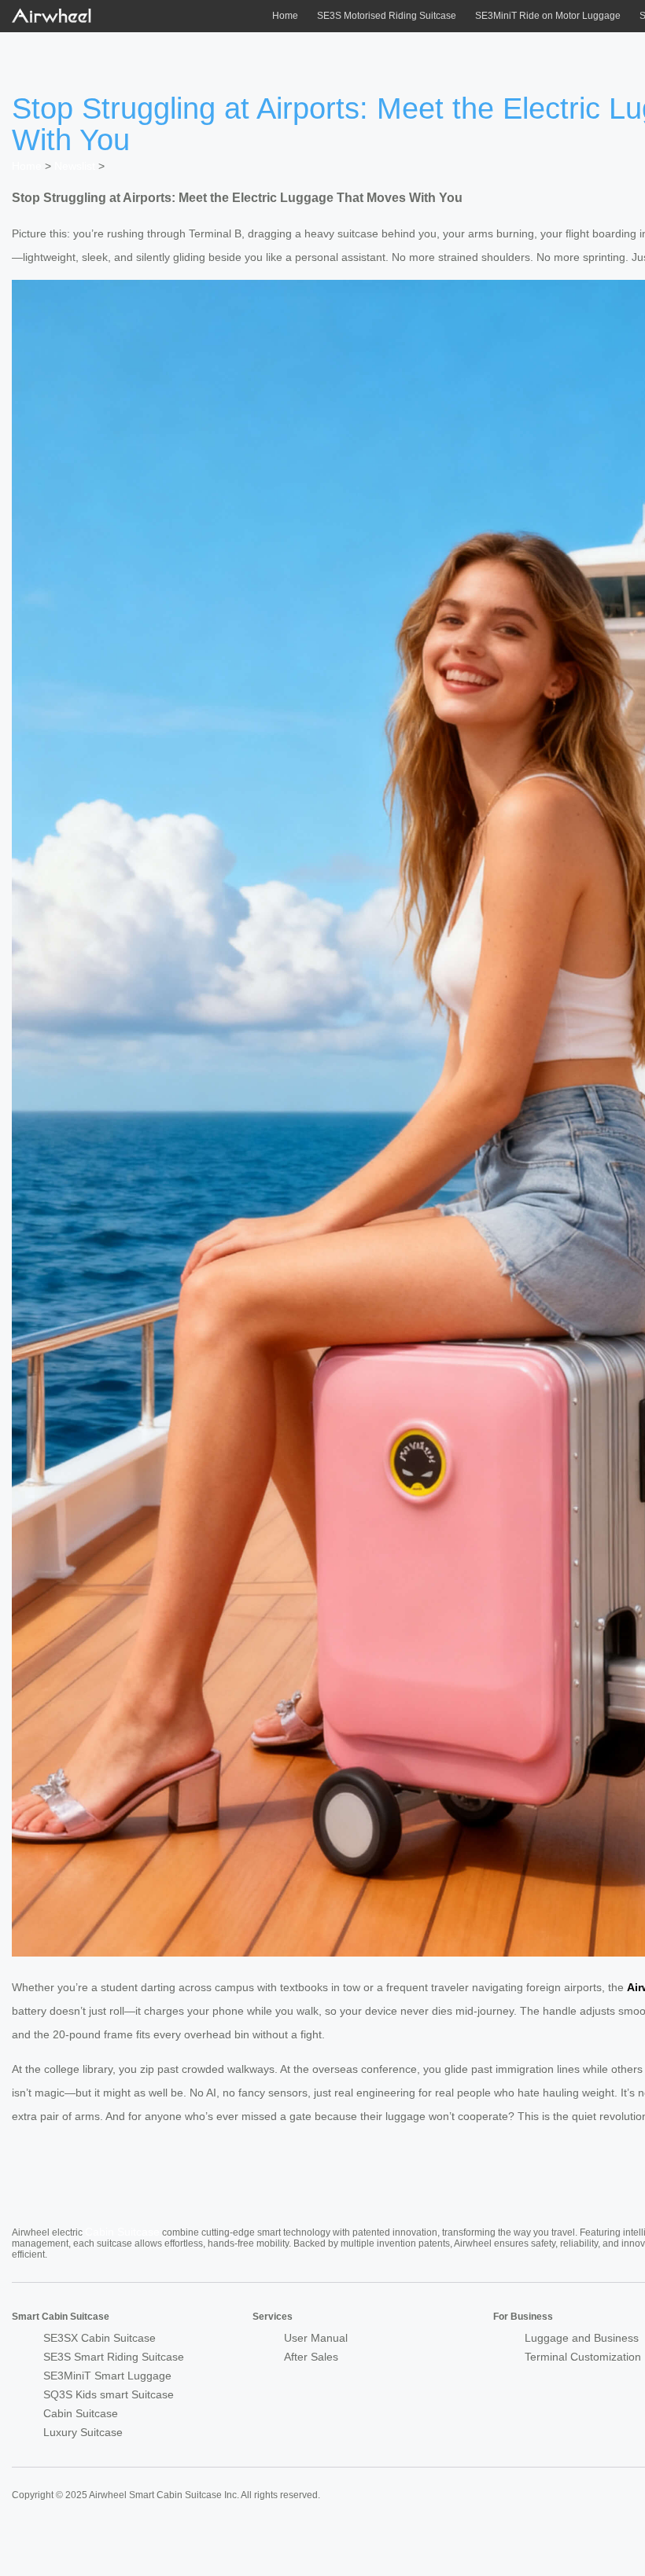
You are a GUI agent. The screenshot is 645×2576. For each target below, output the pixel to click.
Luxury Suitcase (83, 2432)
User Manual (316, 2338)
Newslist (75, 166)
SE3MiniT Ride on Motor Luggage (548, 16)
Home (285, 16)
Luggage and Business (582, 2338)
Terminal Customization (583, 2357)
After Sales (311, 2357)
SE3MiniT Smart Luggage (107, 2376)
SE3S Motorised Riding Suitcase (387, 16)
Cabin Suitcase (122, 2232)
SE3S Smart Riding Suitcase (114, 2357)
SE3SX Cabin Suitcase (100, 2338)
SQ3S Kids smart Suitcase (109, 2394)
